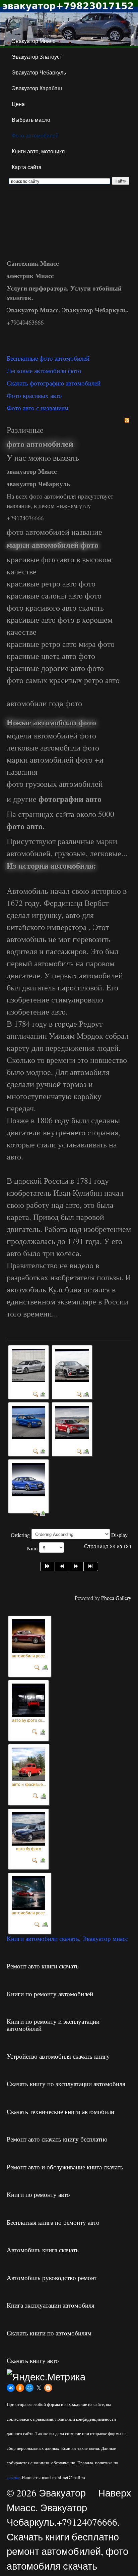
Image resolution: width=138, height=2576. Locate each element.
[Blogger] (48, 2388)
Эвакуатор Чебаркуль (39, 72)
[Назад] (62, 1566)
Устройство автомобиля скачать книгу (58, 2056)
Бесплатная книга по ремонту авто (53, 2222)
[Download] (43, 1394)
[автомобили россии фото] (28, 1634)
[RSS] (127, 420)
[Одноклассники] (20, 2388)
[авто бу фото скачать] (28, 1698)
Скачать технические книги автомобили (60, 2111)
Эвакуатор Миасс (33, 41)
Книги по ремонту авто (38, 2194)
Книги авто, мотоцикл (38, 151)
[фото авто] (28, 1365)
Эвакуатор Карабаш (37, 88)
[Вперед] (77, 1566)
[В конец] (91, 1566)
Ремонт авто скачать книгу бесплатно (57, 2139)
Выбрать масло (31, 120)
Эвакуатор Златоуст (37, 57)
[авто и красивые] (28, 1763)
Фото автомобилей (35, 135)
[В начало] (48, 1566)
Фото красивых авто (34, 395)
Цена (18, 104)
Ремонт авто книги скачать (43, 1966)
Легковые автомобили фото (44, 371)
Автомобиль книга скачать (43, 2250)
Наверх (115, 2493)
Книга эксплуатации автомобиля (51, 2305)
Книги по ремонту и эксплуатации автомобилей (53, 2025)
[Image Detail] (37, 1666)
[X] (39, 2388)
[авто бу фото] (28, 1827)
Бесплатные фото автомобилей (48, 358)
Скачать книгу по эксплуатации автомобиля (66, 2084)
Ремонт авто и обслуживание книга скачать (65, 2167)
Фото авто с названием (38, 408)
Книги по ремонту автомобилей (50, 1994)
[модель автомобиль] (28, 1422)
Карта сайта (27, 167)
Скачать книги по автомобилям (49, 2333)
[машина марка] (72, 1422)
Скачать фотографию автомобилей (54, 383)
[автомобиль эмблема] (28, 1479)
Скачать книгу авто (33, 2360)
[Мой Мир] (29, 2388)
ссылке (13, 2477)
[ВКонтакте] (11, 2388)
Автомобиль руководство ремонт (52, 2278)
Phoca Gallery (116, 1598)
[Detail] (36, 1394)
